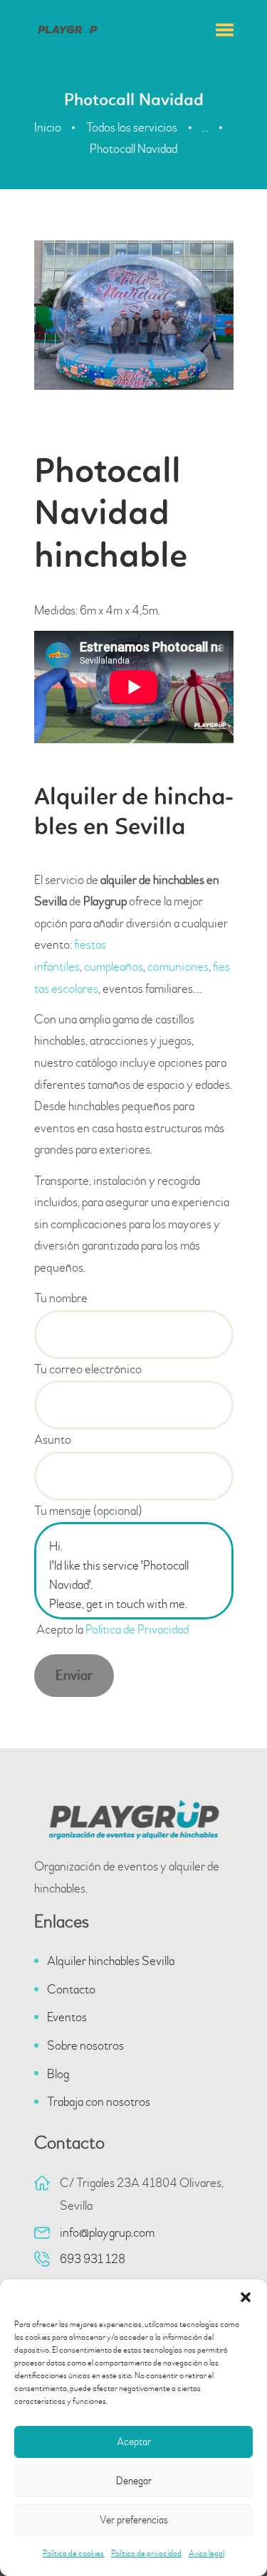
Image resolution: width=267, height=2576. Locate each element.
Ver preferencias (134, 2520)
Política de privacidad (146, 2554)
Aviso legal (206, 2554)
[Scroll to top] (235, 2535)
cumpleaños (114, 967)
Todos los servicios (132, 127)
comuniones (178, 967)
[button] (246, 2297)
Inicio (48, 127)
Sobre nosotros (85, 2046)
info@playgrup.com (107, 2233)
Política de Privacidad (137, 1630)
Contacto (71, 1990)
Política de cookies (73, 2554)
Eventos (67, 2017)
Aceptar (134, 2442)
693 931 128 (93, 2259)
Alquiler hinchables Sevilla (111, 1961)
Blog (58, 2074)
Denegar (134, 2481)
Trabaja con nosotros (99, 2102)
